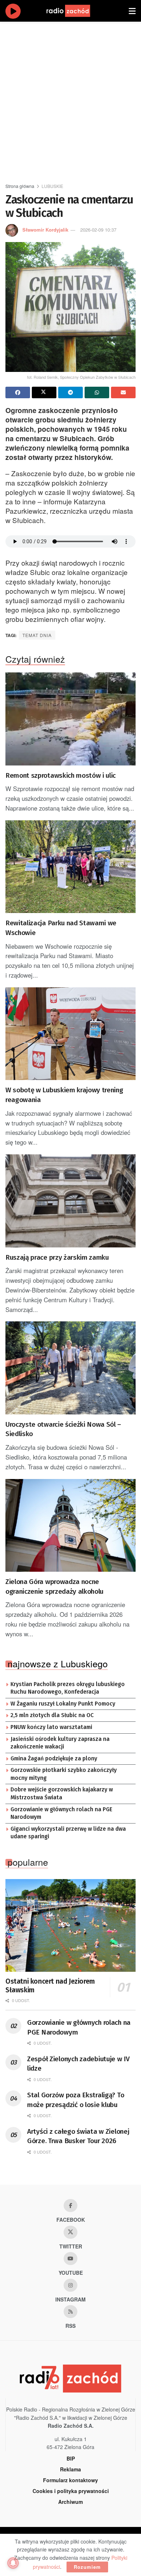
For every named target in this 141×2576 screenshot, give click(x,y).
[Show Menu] (132, 11)
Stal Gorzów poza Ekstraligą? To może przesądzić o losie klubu (76, 2100)
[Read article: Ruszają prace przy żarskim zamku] (70, 1201)
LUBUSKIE (52, 186)
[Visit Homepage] (75, 11)
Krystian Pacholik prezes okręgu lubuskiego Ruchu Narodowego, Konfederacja (68, 1688)
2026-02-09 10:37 (98, 230)
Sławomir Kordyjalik (45, 230)
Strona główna (20, 186)
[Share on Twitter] (44, 392)
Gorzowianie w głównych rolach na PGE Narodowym (61, 1813)
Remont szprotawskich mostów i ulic (61, 775)
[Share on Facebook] (18, 392)
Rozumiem (87, 2567)
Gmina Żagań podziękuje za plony (54, 1759)
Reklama (70, 2469)
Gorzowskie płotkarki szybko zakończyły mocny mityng (64, 1774)
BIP (71, 2458)
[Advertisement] (70, 99)
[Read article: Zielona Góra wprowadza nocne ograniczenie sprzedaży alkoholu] (70, 1525)
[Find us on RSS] (70, 2312)
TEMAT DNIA (37, 635)
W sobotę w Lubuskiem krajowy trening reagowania (64, 1095)
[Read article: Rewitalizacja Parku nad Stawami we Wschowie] (70, 867)
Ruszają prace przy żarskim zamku (57, 1257)
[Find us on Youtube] (70, 2259)
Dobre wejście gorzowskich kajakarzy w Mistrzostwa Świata (62, 1794)
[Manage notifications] (13, 2563)
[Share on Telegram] (70, 392)
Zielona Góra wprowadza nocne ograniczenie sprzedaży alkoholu (54, 1587)
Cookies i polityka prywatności (71, 2491)
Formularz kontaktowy (70, 2480)
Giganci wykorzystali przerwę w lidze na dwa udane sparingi (68, 1833)
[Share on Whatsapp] (97, 392)
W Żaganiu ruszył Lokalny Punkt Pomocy (63, 1704)
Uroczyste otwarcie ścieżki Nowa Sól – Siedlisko (63, 1429)
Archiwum (70, 2502)
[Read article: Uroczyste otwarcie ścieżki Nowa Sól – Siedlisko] (70, 1368)
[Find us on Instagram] (70, 2285)
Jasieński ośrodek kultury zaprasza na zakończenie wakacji (60, 1743)
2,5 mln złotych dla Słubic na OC (52, 1715)
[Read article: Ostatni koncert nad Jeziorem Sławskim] (70, 1925)
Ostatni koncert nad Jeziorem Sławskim (50, 1986)
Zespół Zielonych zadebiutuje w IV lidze (78, 2064)
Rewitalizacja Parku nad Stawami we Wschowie (61, 928)
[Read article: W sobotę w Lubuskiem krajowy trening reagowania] (70, 1034)
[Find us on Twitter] (70, 2232)
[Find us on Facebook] (70, 2206)
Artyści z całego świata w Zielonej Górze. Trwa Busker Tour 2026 (78, 2136)
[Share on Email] (123, 392)
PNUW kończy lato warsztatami (51, 1727)
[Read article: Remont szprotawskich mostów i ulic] (70, 719)
